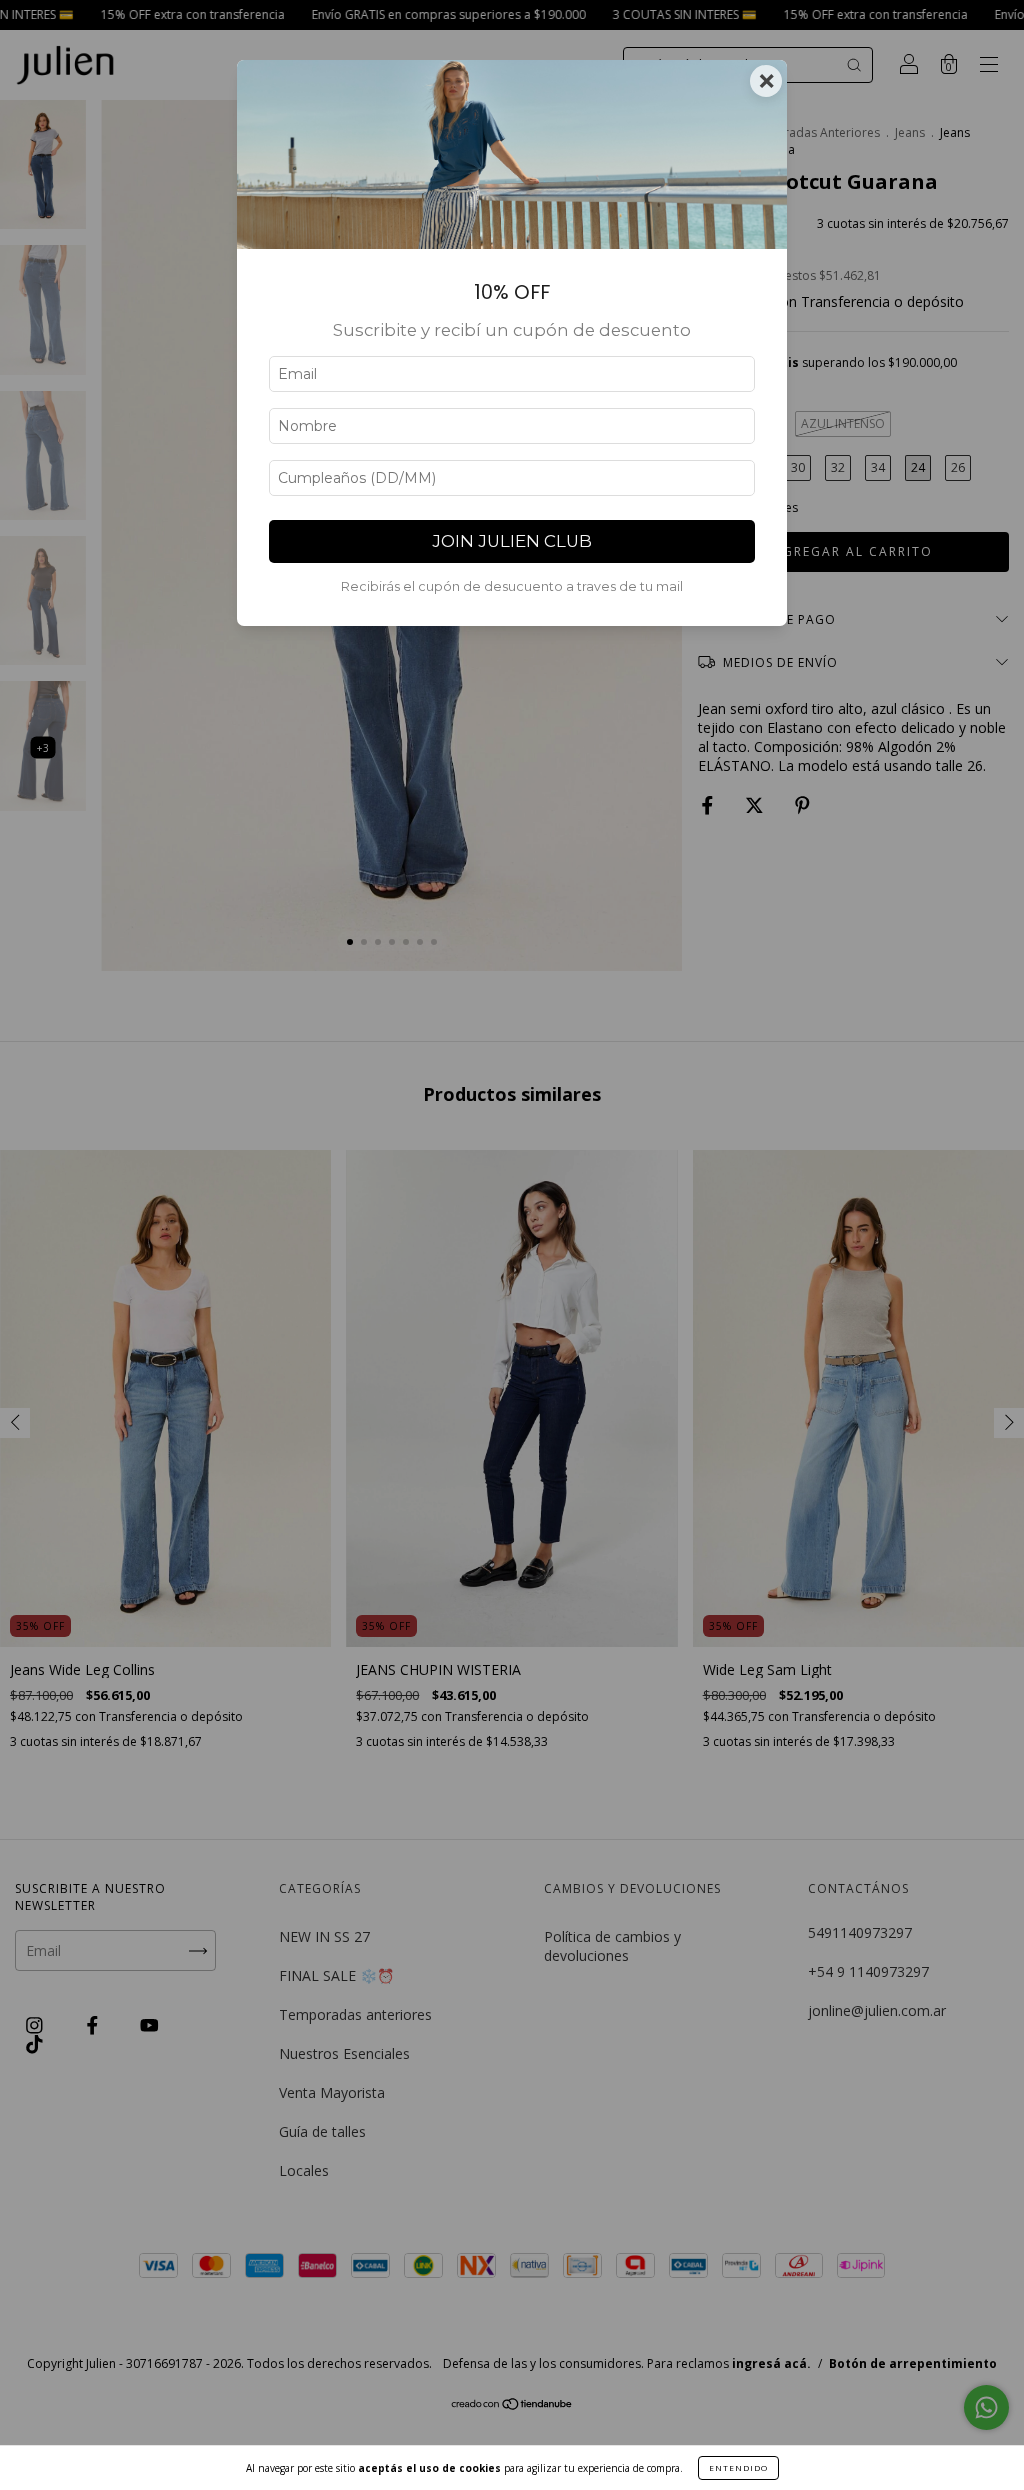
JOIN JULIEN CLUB (512, 541)
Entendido (738, 2467)
